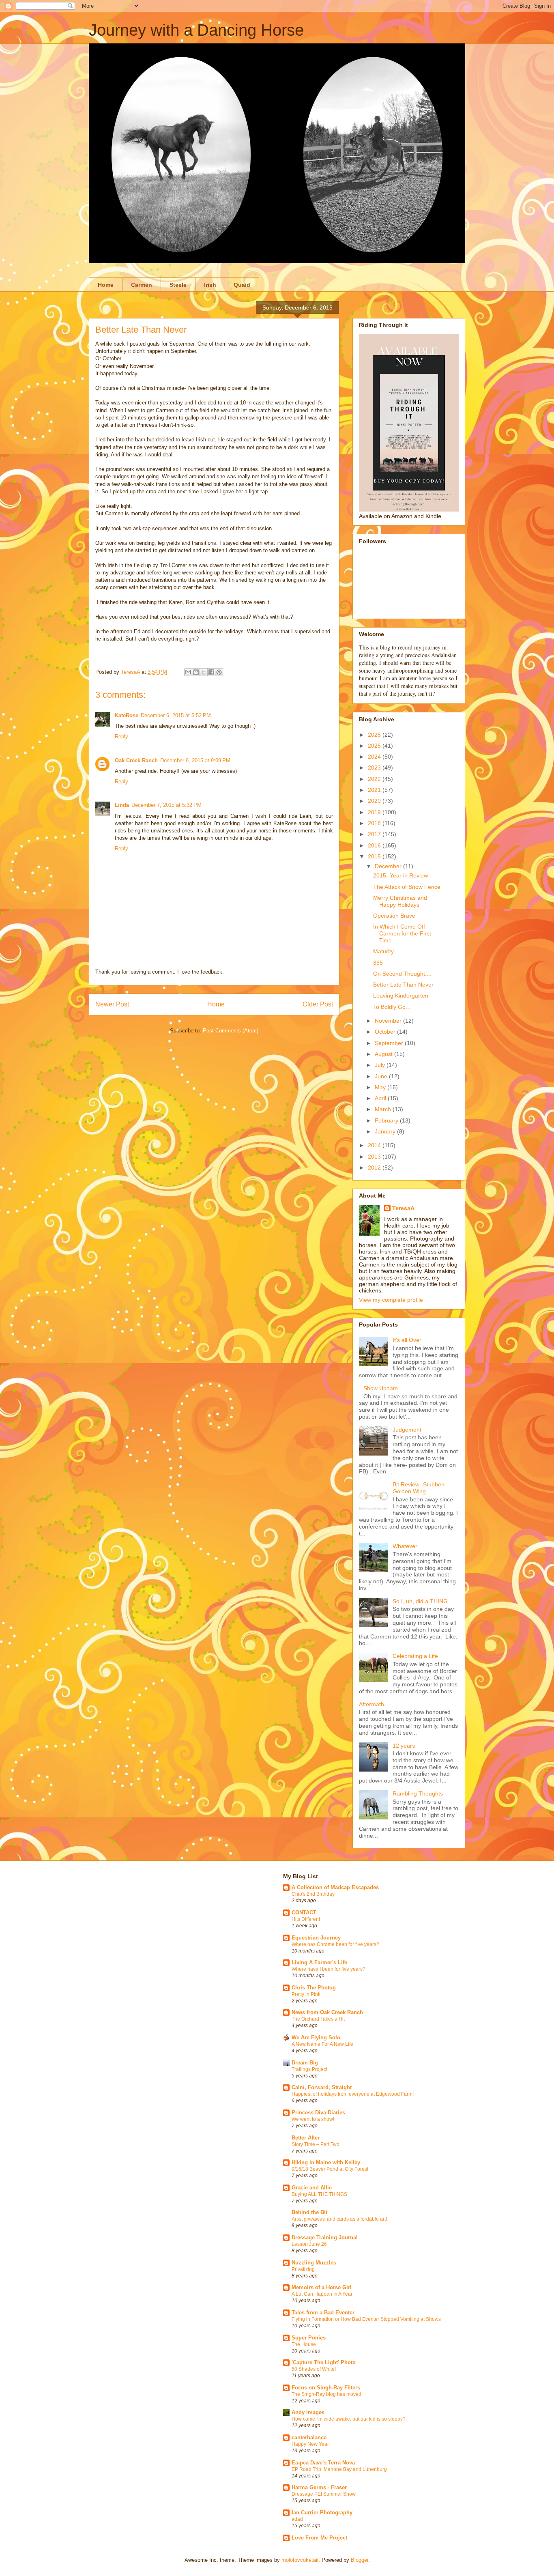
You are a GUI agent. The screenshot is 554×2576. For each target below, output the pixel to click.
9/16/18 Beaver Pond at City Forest (330, 2169)
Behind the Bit (309, 2212)
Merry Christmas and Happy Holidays (400, 901)
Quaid (242, 285)
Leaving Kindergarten (401, 996)
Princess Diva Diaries (318, 2113)
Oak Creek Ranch (136, 760)
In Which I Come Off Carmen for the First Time (402, 933)
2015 (375, 856)
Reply (121, 736)
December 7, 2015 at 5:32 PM (166, 805)
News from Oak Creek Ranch (327, 2012)
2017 (375, 834)
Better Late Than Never (403, 985)
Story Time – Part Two (316, 2144)
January (386, 1131)
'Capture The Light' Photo (324, 2362)
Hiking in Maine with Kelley (326, 2162)
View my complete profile (391, 1300)
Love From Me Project (319, 2538)
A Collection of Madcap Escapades (335, 1887)
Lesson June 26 (309, 2244)
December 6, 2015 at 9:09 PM (195, 760)
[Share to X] (204, 672)
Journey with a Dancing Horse (196, 30)
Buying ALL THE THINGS (319, 2194)
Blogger (360, 2560)
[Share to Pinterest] (219, 672)
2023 (375, 768)
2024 (375, 757)
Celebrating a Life (415, 1656)
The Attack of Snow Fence (407, 887)
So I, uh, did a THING (420, 1601)
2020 (375, 801)
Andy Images (308, 2412)
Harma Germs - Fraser (319, 2487)
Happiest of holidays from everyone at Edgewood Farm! (353, 2094)
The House (304, 2344)
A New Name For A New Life (322, 2044)
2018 (375, 823)
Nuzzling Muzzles (314, 2263)
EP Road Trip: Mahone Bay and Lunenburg (339, 2469)
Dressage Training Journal (325, 2237)
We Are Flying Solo (316, 2037)
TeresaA (403, 1208)
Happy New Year (310, 2444)
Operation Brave (394, 916)
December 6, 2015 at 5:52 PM (176, 715)
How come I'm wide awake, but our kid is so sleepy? (349, 2419)
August (384, 1054)
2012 (375, 1168)
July (381, 1065)
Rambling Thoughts (418, 1793)
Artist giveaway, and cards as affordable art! (339, 2219)
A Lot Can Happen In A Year (322, 2294)
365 (378, 963)
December (389, 866)
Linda (122, 805)
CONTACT (304, 1913)
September (390, 1043)
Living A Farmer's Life (319, 1962)
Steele (178, 285)
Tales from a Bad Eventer (323, 2313)
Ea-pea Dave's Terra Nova (323, 2463)
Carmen (142, 285)
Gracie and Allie (312, 2188)
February (387, 1120)
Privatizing (303, 2269)
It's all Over (407, 1340)
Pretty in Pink (306, 1994)
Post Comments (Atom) (231, 1031)
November (389, 1021)
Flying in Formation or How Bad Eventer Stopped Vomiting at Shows (366, 2319)
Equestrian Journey (316, 1938)
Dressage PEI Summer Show (324, 2494)
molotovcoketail (300, 2560)
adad (297, 2519)
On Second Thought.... (402, 974)
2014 (375, 1145)
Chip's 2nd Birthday (313, 1894)
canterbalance (309, 2437)
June (382, 1076)
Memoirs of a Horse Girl (322, 2287)
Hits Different (306, 1919)
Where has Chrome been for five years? (335, 1944)
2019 (375, 812)
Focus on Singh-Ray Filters (326, 2388)
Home (106, 285)
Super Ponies (309, 2338)
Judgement (407, 1430)
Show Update (381, 1388)
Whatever (405, 1546)
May (381, 1087)
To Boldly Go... (392, 1007)
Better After (306, 2138)
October (386, 1032)
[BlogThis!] (196, 672)
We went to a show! (313, 2119)
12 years (404, 1746)
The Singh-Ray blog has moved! (327, 2394)
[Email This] (188, 672)
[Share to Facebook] (211, 672)
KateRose (127, 715)
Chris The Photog (314, 1988)
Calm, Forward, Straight (322, 2087)
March (384, 1109)
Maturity (383, 951)
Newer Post (112, 1004)
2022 (375, 779)
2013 (375, 1157)
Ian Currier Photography (322, 2513)
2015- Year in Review (400, 875)
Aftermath (371, 1704)
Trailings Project (309, 2069)
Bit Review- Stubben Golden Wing (419, 1488)
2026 (375, 735)
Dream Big (305, 2063)
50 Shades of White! (314, 2369)
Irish (210, 285)
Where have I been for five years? (329, 1969)
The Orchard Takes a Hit (318, 2019)
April (381, 1098)
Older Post (318, 1004)
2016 (375, 845)
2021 (375, 790)
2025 (375, 746)
